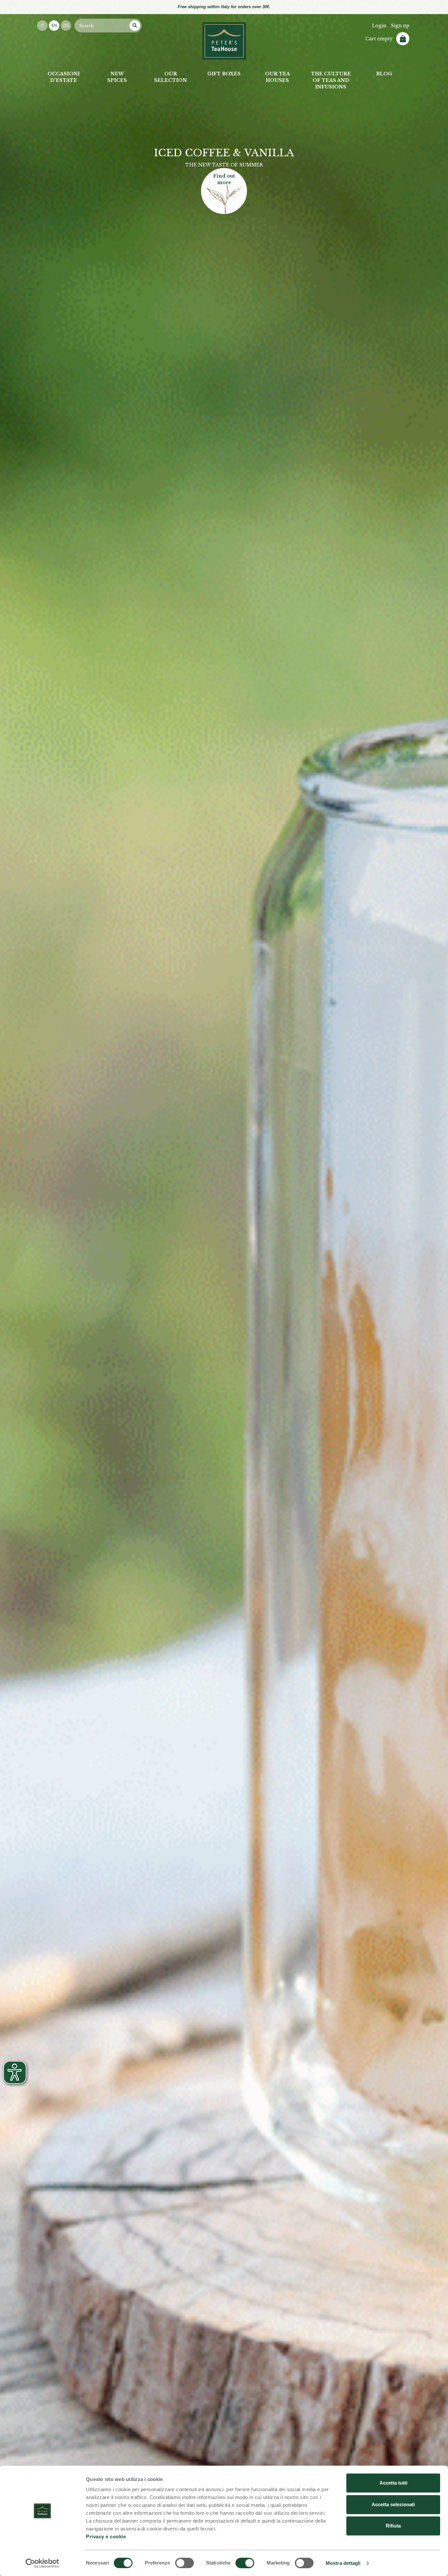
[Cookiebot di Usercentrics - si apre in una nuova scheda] (42, 2563)
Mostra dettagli (343, 2563)
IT (42, 26)
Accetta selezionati (393, 2504)
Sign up (400, 26)
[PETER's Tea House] (224, 41)
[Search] (135, 26)
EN (54, 26)
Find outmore (224, 179)
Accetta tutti (393, 2483)
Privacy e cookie (106, 2537)
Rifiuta (393, 2526)
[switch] (184, 2563)
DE (66, 26)
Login (379, 26)
